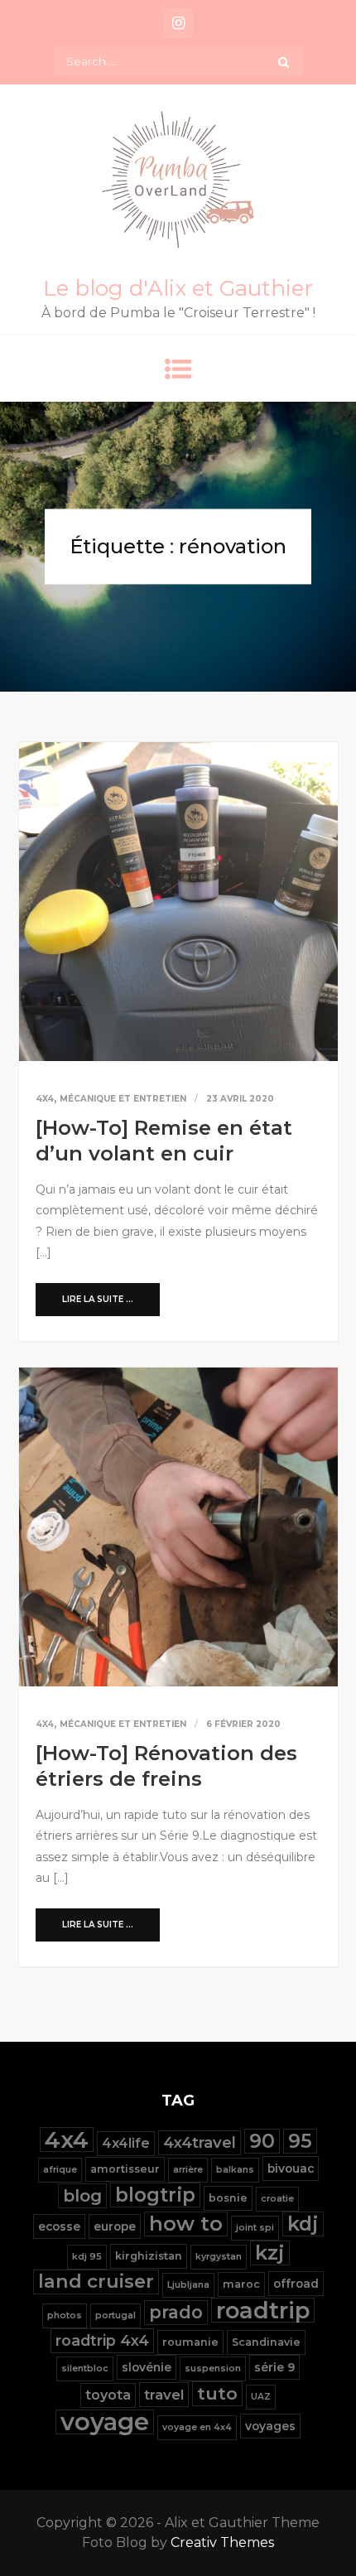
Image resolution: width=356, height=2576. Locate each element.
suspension (213, 2369)
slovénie (147, 2367)
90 (262, 2141)
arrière (188, 2170)
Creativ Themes (222, 2542)
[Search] (284, 61)
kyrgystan (219, 2257)
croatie (277, 2199)
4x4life (126, 2143)
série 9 (274, 2367)
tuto (217, 2393)
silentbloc (85, 2369)
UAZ (261, 2397)
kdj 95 (87, 2257)
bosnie (228, 2198)
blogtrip (155, 2195)
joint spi (255, 2228)
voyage (105, 2422)
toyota (108, 2395)
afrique (60, 2170)
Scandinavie (266, 2342)
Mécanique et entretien (123, 1099)
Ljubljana (188, 2285)
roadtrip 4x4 (102, 2340)
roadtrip (263, 2310)
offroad (296, 2284)
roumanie (190, 2342)
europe (115, 2226)
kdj (303, 2224)
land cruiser (96, 2282)
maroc (241, 2284)
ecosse (59, 2226)
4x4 (45, 1099)
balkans (235, 2170)
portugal (115, 2316)
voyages (270, 2426)
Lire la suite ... (98, 1299)
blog (82, 2195)
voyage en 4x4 (197, 2427)
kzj (270, 2253)
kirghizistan (149, 2256)
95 (300, 2141)
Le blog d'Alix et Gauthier (178, 288)
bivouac (291, 2168)
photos (65, 2316)
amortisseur (125, 2169)
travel (164, 2395)
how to (186, 2224)
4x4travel (200, 2142)
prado (176, 2312)
